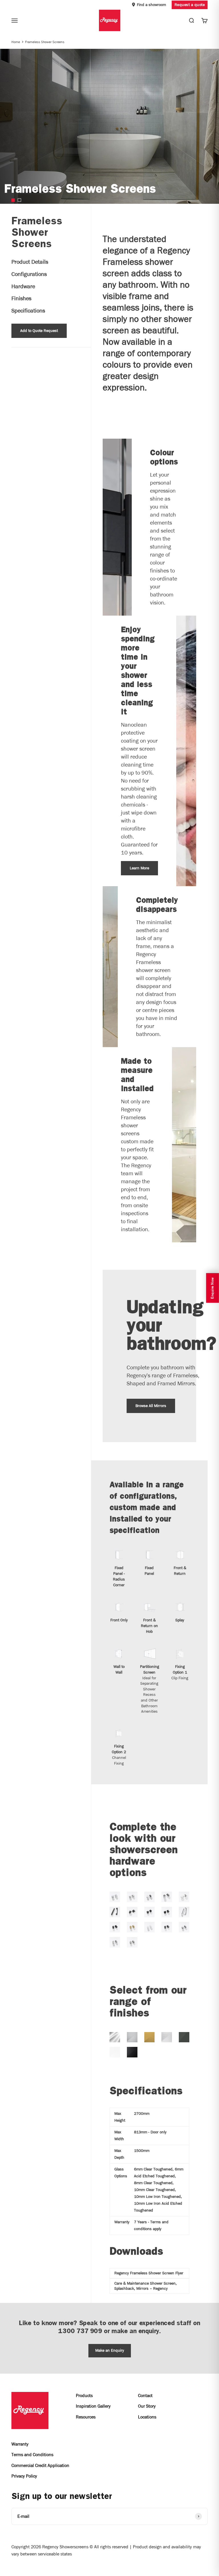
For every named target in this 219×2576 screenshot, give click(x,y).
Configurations (29, 274)
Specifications (28, 311)
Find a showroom (151, 5)
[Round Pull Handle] (184, 1912)
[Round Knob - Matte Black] (115, 1927)
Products (84, 2395)
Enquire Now (212, 1288)
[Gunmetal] (184, 2037)
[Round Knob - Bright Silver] (115, 1897)
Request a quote (190, 5)
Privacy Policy (24, 2476)
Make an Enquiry (110, 2350)
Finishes (21, 298)
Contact (145, 2395)
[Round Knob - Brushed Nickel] (184, 1927)
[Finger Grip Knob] (167, 1897)
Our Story (147, 2406)
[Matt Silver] (132, 2037)
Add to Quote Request (39, 331)
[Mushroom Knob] (184, 1897)
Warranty (20, 2444)
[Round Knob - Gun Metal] (167, 1927)
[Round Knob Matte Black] (150, 1912)
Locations (147, 2417)
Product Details (30, 262)
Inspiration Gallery (93, 2406)
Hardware (23, 286)
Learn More (139, 868)
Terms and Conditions (32, 2455)
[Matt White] (115, 2052)
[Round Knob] (167, 1912)
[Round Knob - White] (150, 1927)
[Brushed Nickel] (167, 2037)
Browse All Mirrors (151, 1406)
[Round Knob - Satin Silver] (132, 1942)
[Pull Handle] (115, 1912)
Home (16, 42)
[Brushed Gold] (150, 2037)
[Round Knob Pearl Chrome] (132, 1897)
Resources (86, 2417)
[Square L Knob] (132, 1912)
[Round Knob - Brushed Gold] (132, 1927)
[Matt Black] (132, 2052)
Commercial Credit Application (40, 2465)
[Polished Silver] (115, 2037)
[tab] (13, 200)
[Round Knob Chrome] (150, 1897)
